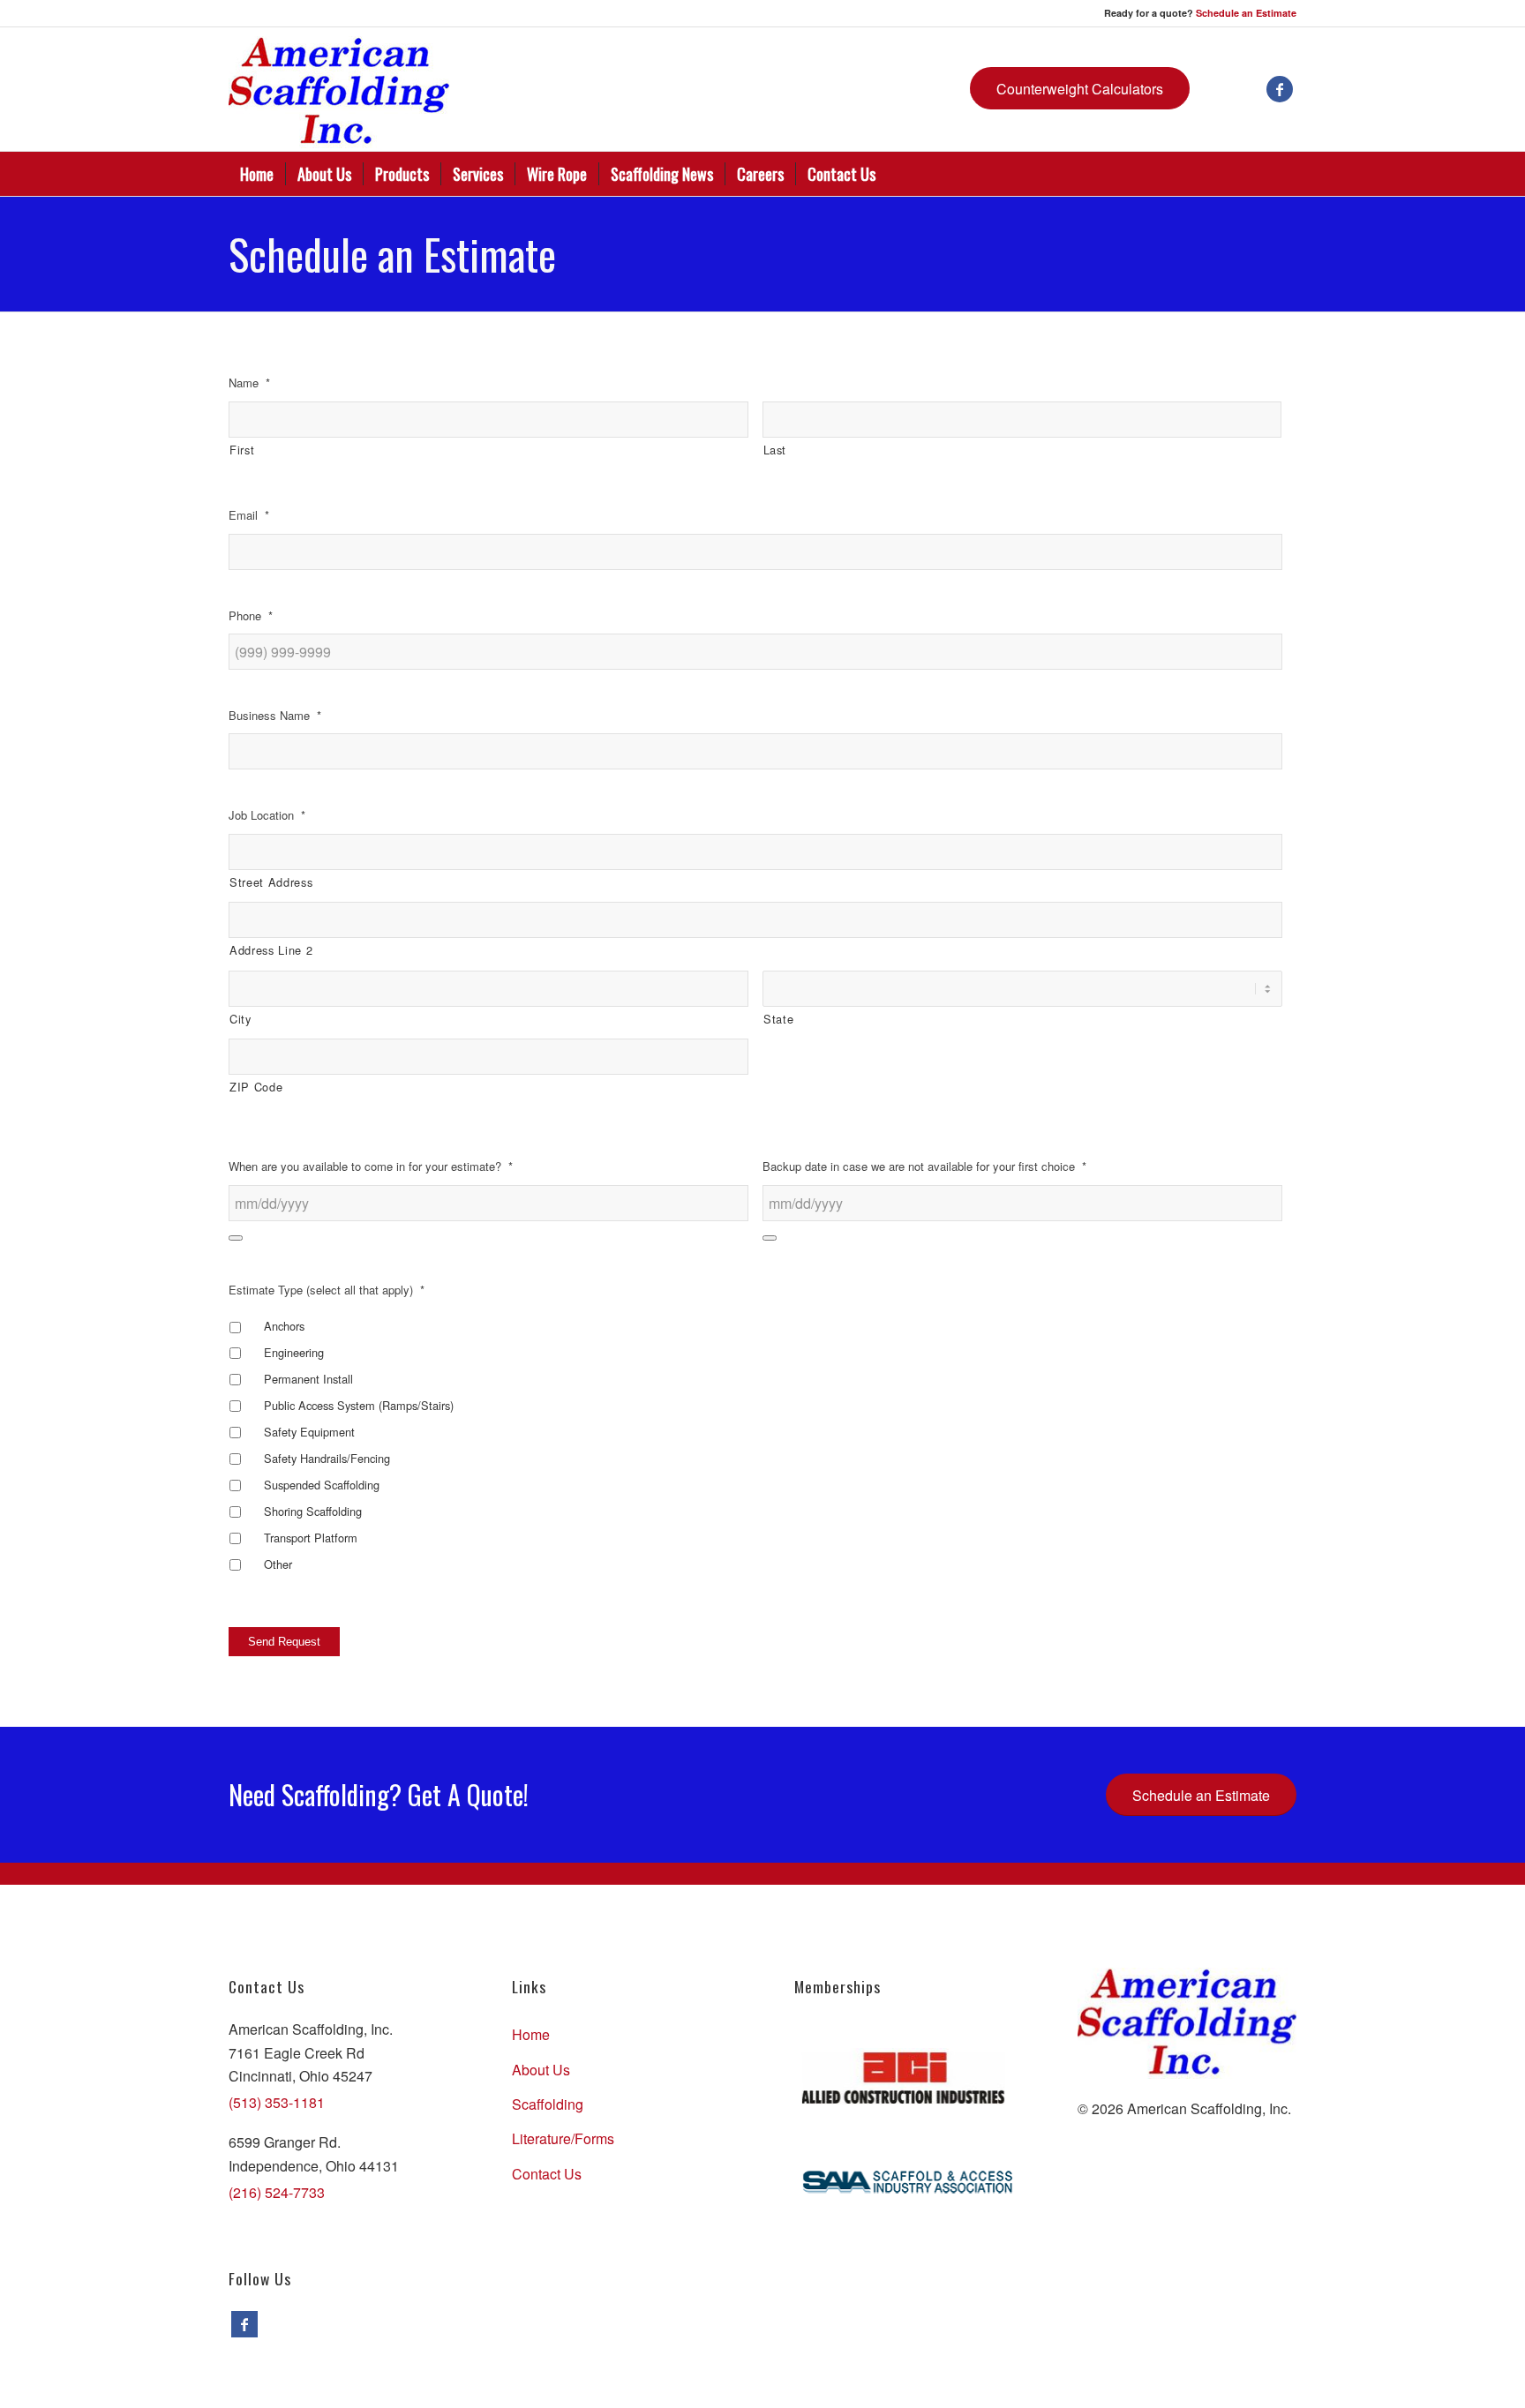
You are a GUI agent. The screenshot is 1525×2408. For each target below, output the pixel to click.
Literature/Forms (563, 2138)
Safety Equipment (309, 1432)
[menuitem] (257, 174)
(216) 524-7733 (277, 2192)
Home (531, 2034)
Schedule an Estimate (1246, 13)
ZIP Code (256, 1087)
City (240, 1019)
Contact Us (547, 2174)
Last (775, 450)
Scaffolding (548, 2104)
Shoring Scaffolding (313, 1511)
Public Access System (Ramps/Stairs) (359, 1405)
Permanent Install (308, 1379)
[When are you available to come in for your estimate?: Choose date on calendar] (236, 1238)
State (778, 1019)
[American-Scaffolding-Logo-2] (339, 89)
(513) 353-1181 (277, 2102)
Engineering (294, 1352)
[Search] (1285, 174)
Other (278, 1564)
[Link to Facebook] (1280, 89)
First (242, 450)
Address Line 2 (271, 950)
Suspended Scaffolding (322, 1485)
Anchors (284, 1326)
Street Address (271, 882)
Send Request (284, 1642)
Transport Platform (311, 1538)
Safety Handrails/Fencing (327, 1458)
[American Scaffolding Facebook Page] (244, 2324)
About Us (541, 2070)
